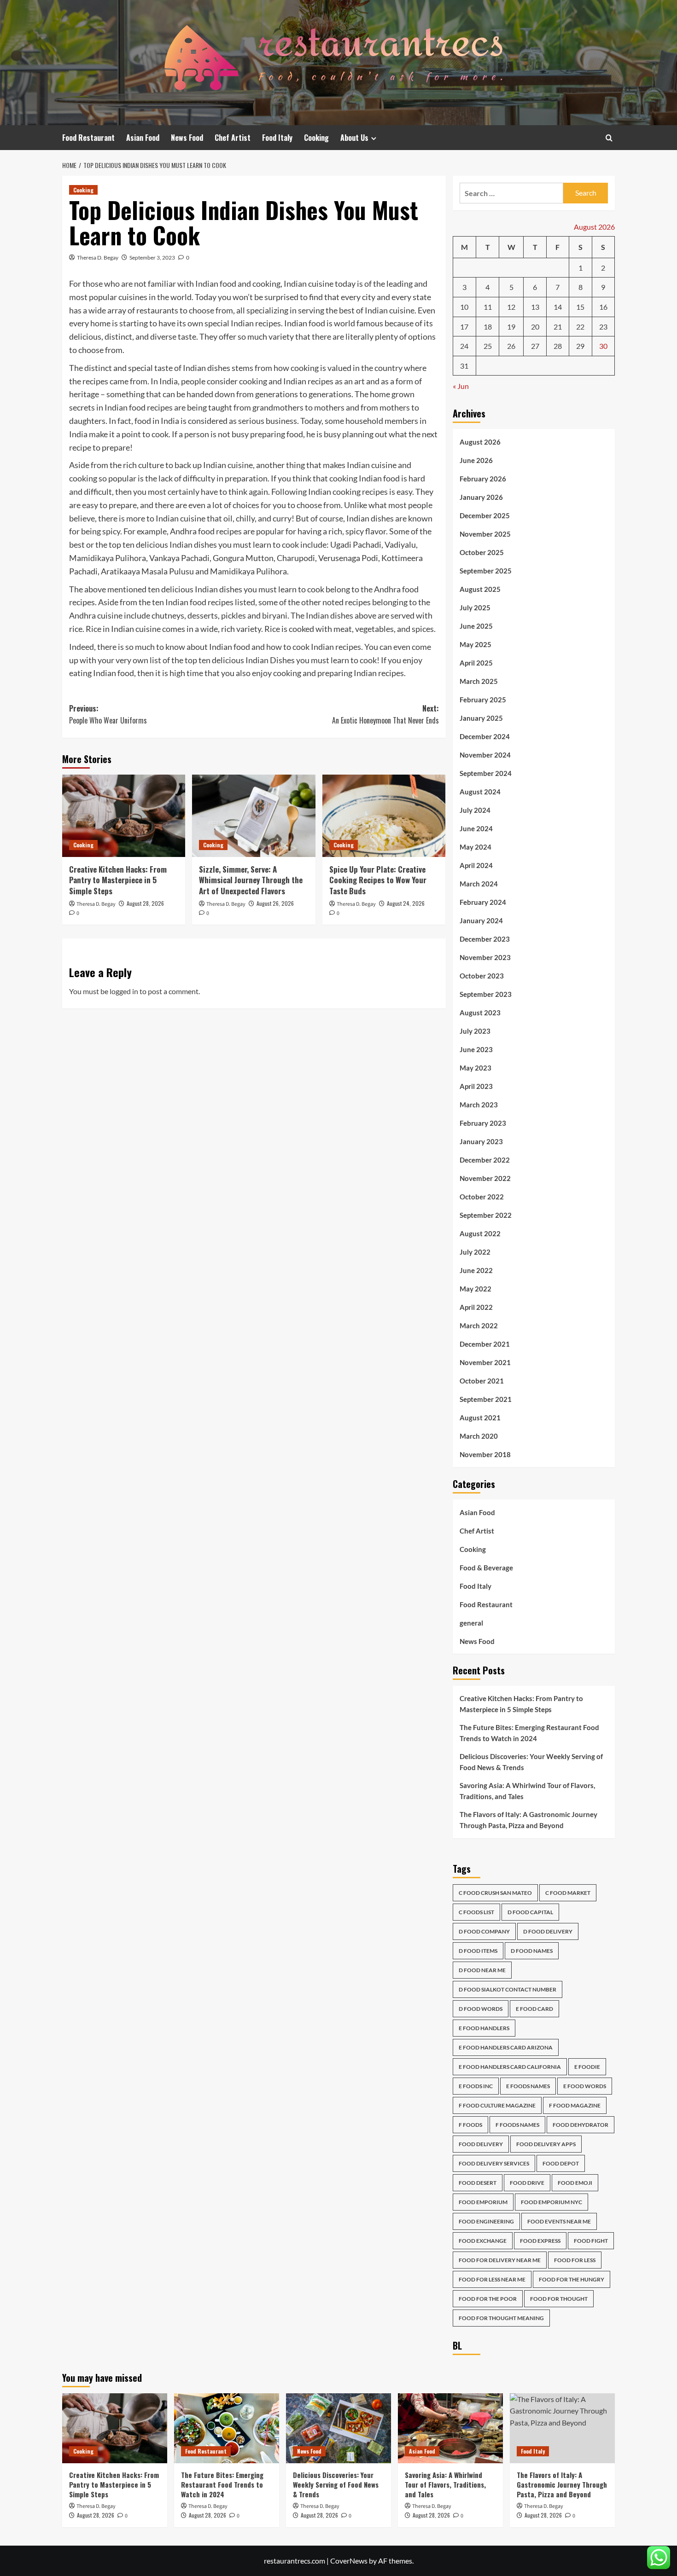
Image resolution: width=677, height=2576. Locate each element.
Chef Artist (233, 138)
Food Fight (591, 2241)
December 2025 (485, 515)
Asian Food (143, 138)
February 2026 (483, 479)
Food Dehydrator (581, 2125)
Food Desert (478, 2183)
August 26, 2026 (275, 903)
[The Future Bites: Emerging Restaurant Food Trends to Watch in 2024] (227, 2428)
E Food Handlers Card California (510, 2067)
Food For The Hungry (572, 2279)
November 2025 (485, 534)
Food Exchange (483, 2241)
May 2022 (476, 1289)
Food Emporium (483, 2202)
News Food (187, 138)
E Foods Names (528, 2086)
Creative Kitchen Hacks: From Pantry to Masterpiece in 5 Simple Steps (118, 880)
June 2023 (476, 1049)
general (471, 1623)
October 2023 (482, 976)
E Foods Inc (476, 2086)
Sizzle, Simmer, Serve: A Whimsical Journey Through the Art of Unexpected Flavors (251, 880)
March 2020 (479, 1436)
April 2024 (476, 865)
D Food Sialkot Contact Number (508, 1989)
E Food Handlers (484, 2028)
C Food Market (568, 1893)
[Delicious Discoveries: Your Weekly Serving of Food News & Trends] (338, 2428)
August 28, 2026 (145, 903)
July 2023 (475, 1031)
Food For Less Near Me (492, 2279)
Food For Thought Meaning (501, 2318)
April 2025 (476, 663)
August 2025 (480, 589)
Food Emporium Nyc (552, 2202)
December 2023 (485, 939)
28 (558, 346)
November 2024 (485, 755)
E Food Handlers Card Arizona (506, 2047)
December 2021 (485, 1344)
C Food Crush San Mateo (495, 1893)
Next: (385, 714)
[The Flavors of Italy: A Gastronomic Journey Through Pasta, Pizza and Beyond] (562, 2428)
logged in (124, 991)
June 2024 (476, 828)
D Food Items (478, 1951)
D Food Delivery (548, 1931)
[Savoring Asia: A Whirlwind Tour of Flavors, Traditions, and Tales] (450, 2428)
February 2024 (483, 902)
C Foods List (476, 1912)
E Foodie (587, 2067)
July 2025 (475, 608)
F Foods (470, 2125)
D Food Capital (530, 1912)
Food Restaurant (88, 138)
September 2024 (486, 773)
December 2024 (485, 736)
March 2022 (479, 1326)
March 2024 (479, 884)
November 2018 (485, 1454)
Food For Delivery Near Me (500, 2260)
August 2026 (480, 442)
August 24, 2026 (406, 903)
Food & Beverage (486, 1568)
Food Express (540, 2241)
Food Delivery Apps (546, 2144)
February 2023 (483, 1123)
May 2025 (476, 644)
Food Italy (277, 138)
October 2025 (482, 552)
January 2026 (481, 497)
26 (511, 346)
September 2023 (486, 994)
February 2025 (483, 700)
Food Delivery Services (494, 2163)
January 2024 (481, 920)
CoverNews (349, 2561)
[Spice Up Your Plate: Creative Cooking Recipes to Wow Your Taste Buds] (384, 816)
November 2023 (485, 957)
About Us (354, 138)
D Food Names (532, 1951)
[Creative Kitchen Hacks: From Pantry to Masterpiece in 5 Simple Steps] (124, 816)
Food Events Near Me (559, 2221)
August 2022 (480, 1233)
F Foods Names (517, 2125)
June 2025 (476, 626)
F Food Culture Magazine (497, 2105)
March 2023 (479, 1105)
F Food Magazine (575, 2105)
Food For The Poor (488, 2299)
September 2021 (486, 1399)
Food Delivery (481, 2144)
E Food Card (534, 2009)
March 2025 (479, 681)
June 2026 (476, 460)
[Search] (609, 138)
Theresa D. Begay (98, 258)
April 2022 (476, 1307)
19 (511, 327)
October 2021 (482, 1381)
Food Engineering (486, 2221)
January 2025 (481, 718)
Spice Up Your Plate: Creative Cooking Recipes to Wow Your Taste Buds (378, 880)
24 (464, 346)
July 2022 (475, 1252)
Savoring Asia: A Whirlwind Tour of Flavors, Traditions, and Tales (527, 1791)
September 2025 (486, 571)
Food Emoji (575, 2183)
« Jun (461, 386)
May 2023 (476, 1068)
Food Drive (527, 2183)
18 (488, 327)
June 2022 (476, 1270)
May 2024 (476, 847)
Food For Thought (559, 2299)
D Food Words (481, 2009)
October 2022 (482, 1197)
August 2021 (480, 1418)
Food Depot (561, 2163)
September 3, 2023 (152, 258)
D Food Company (484, 1931)
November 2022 (485, 1178)
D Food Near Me (482, 1970)
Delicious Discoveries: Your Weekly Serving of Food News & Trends (531, 1762)
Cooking (316, 138)
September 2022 (486, 1215)
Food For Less (575, 2260)
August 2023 (480, 1013)
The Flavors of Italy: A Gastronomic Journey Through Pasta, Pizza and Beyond (528, 1820)
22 (580, 327)
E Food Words (585, 2086)
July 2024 (475, 810)
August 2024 (480, 792)
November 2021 (485, 1362)
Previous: (108, 714)
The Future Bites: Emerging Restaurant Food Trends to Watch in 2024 (529, 1733)
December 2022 (485, 1160)
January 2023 (481, 1141)
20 (535, 327)
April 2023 (476, 1086)
